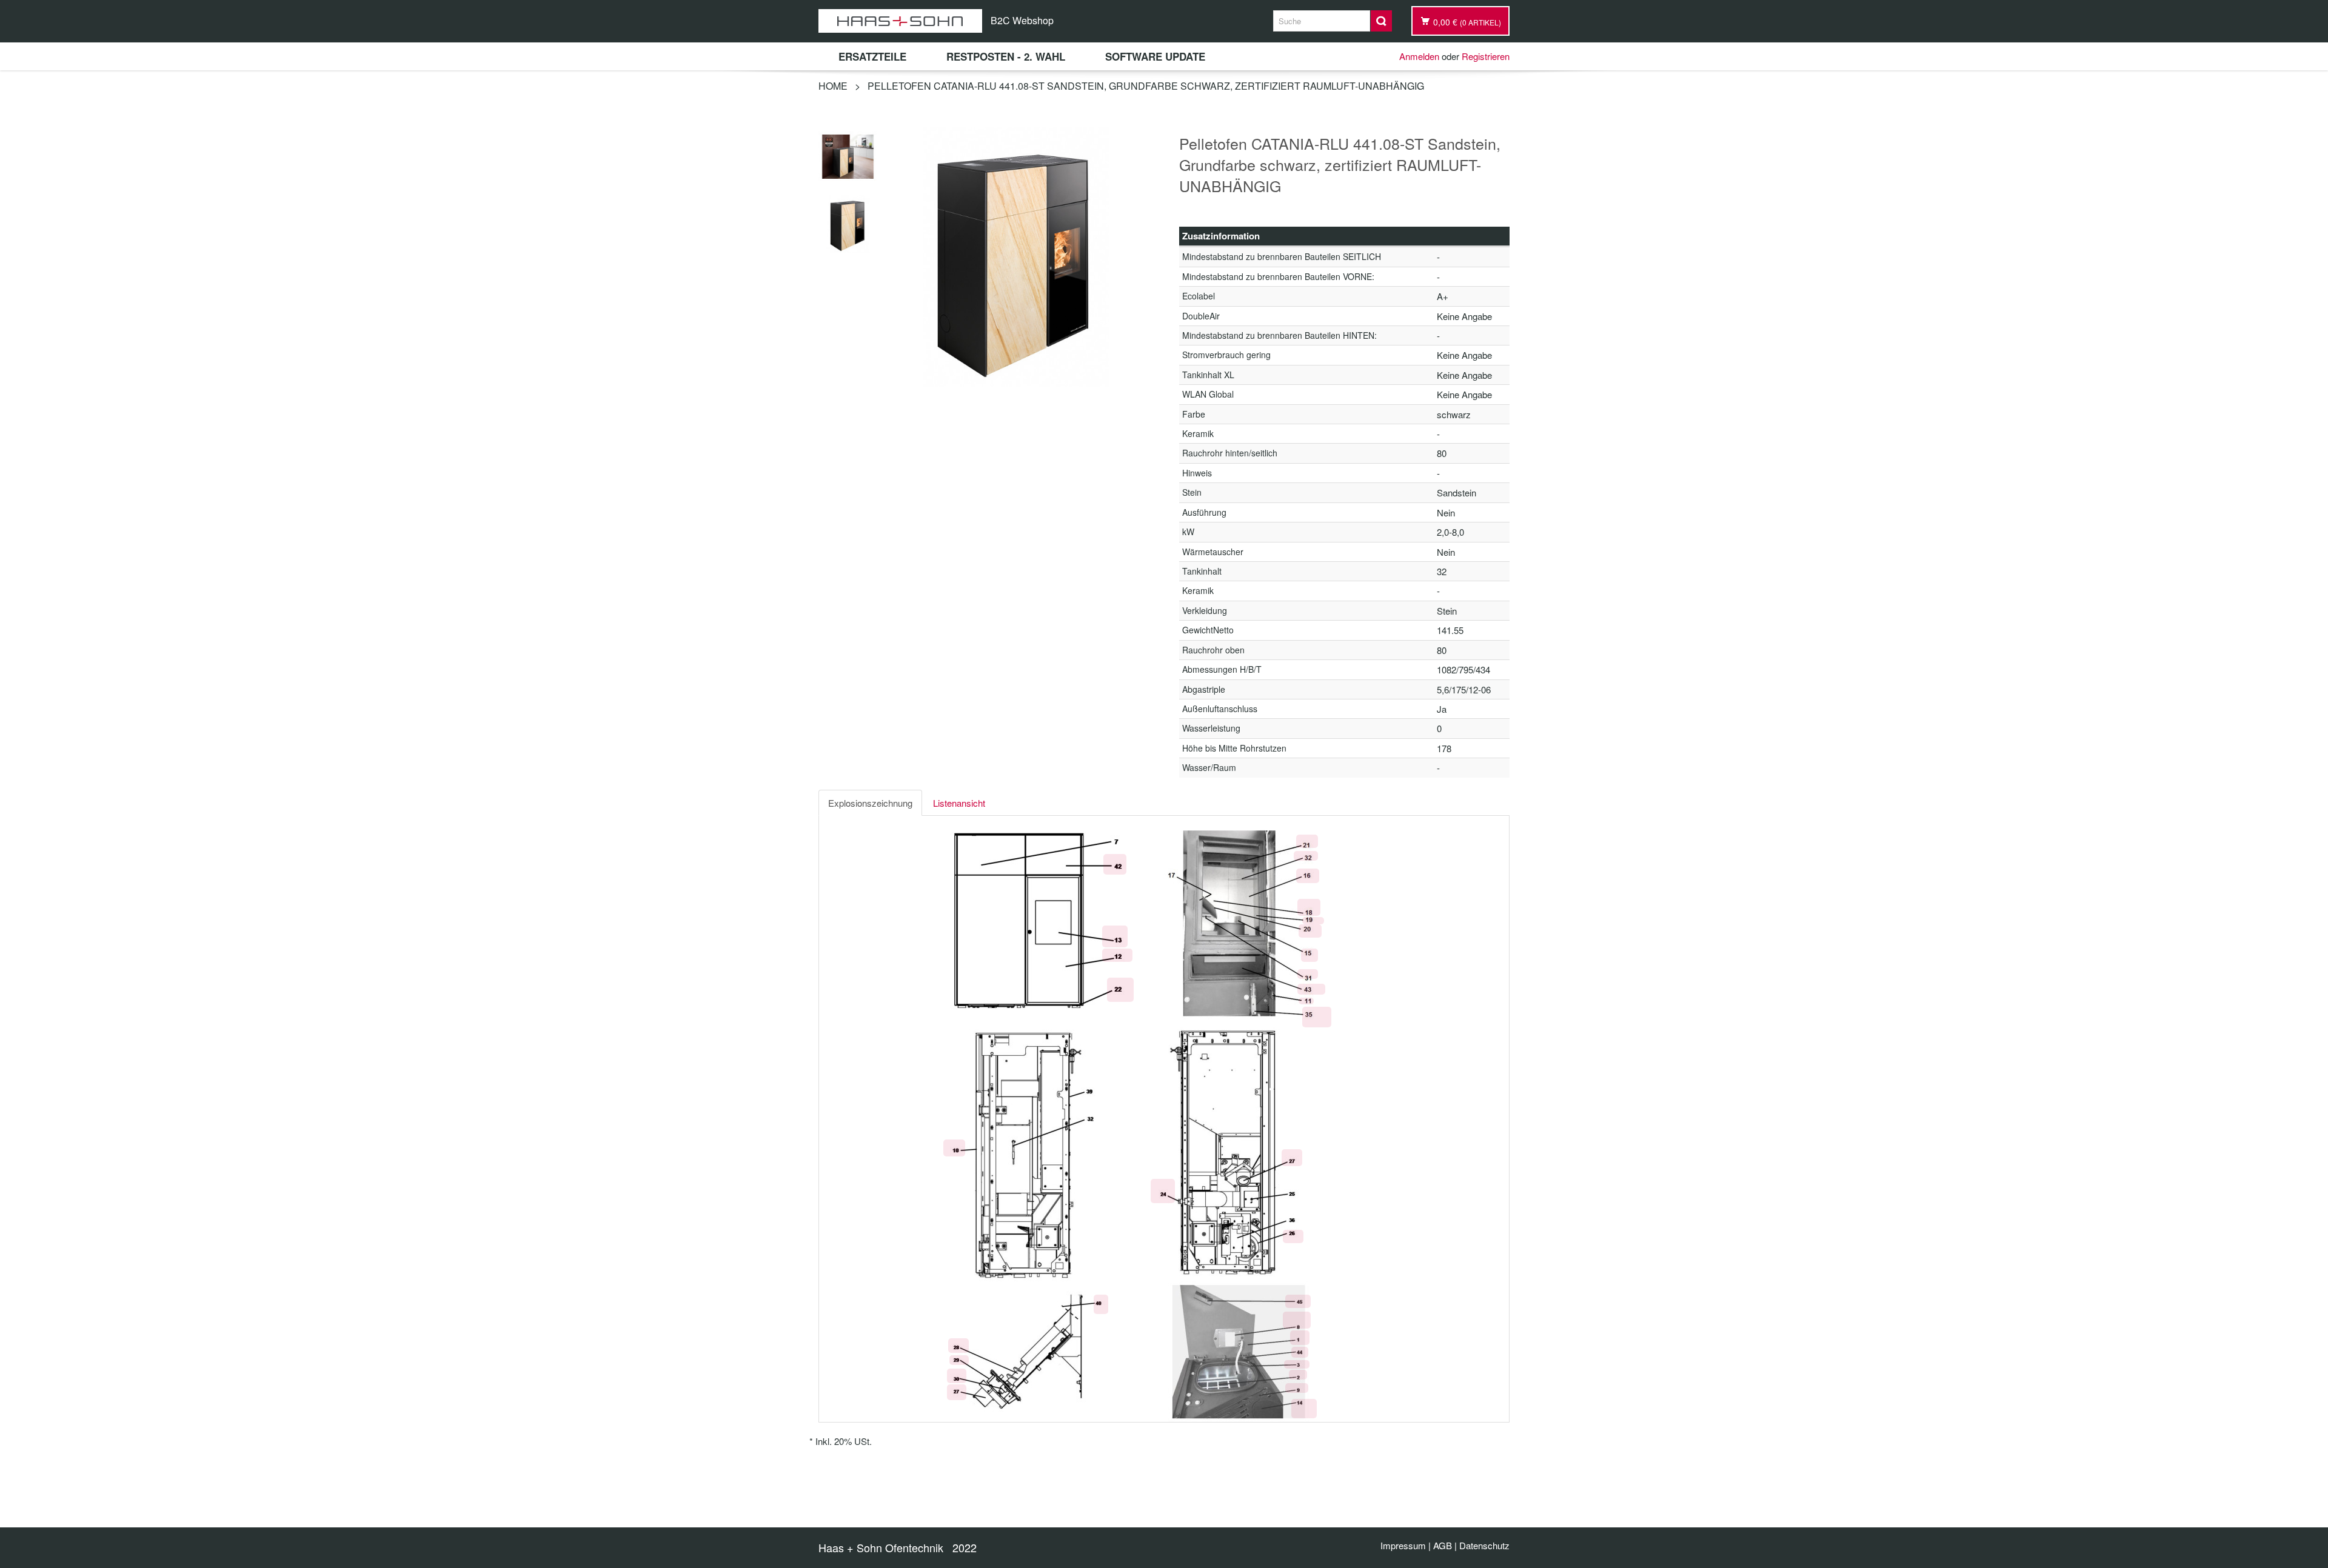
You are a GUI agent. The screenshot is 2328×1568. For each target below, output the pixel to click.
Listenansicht (959, 803)
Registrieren (1486, 56)
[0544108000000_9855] (848, 155)
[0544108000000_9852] (848, 222)
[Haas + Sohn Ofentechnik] (900, 21)
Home (833, 86)
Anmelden (1419, 56)
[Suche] (1381, 21)
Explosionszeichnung (870, 803)
